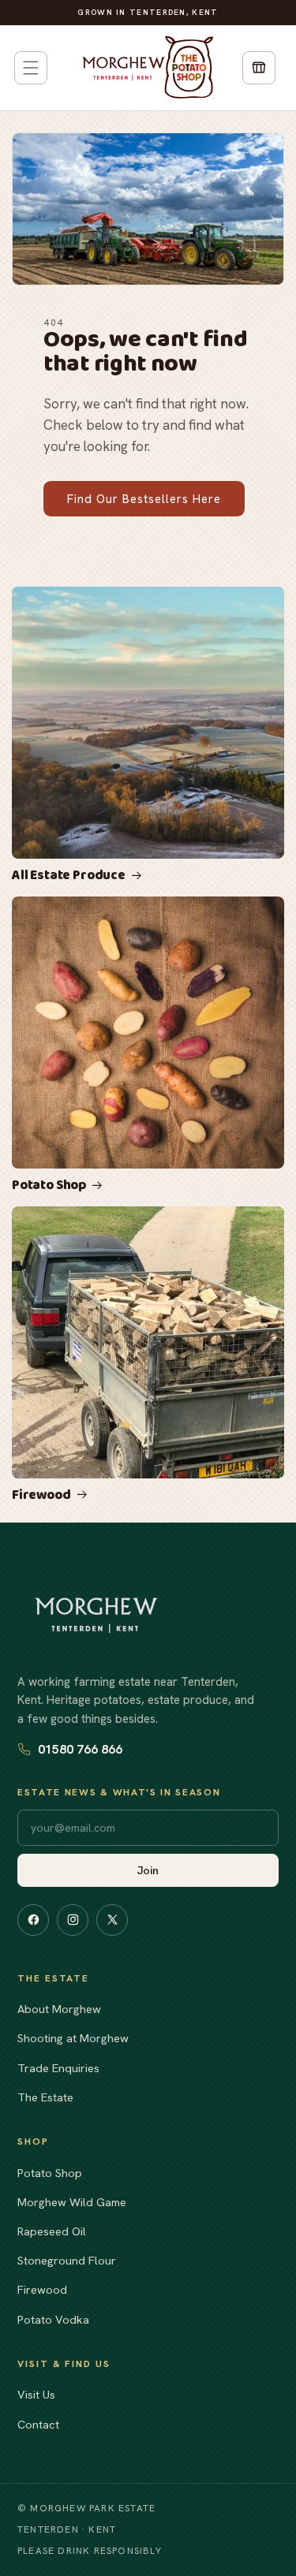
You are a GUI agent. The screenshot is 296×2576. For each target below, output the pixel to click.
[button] (31, 68)
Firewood (41, 1496)
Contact (38, 2424)
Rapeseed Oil (52, 2231)
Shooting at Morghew (73, 2038)
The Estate (45, 2097)
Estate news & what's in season (119, 1792)
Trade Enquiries (58, 2068)
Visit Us (36, 2394)
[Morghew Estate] (96, 1615)
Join (148, 1870)
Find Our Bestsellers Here (144, 499)
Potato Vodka (53, 2319)
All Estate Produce (69, 876)
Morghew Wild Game (72, 2202)
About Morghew (59, 2009)
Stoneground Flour (67, 2260)
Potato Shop (49, 1186)
